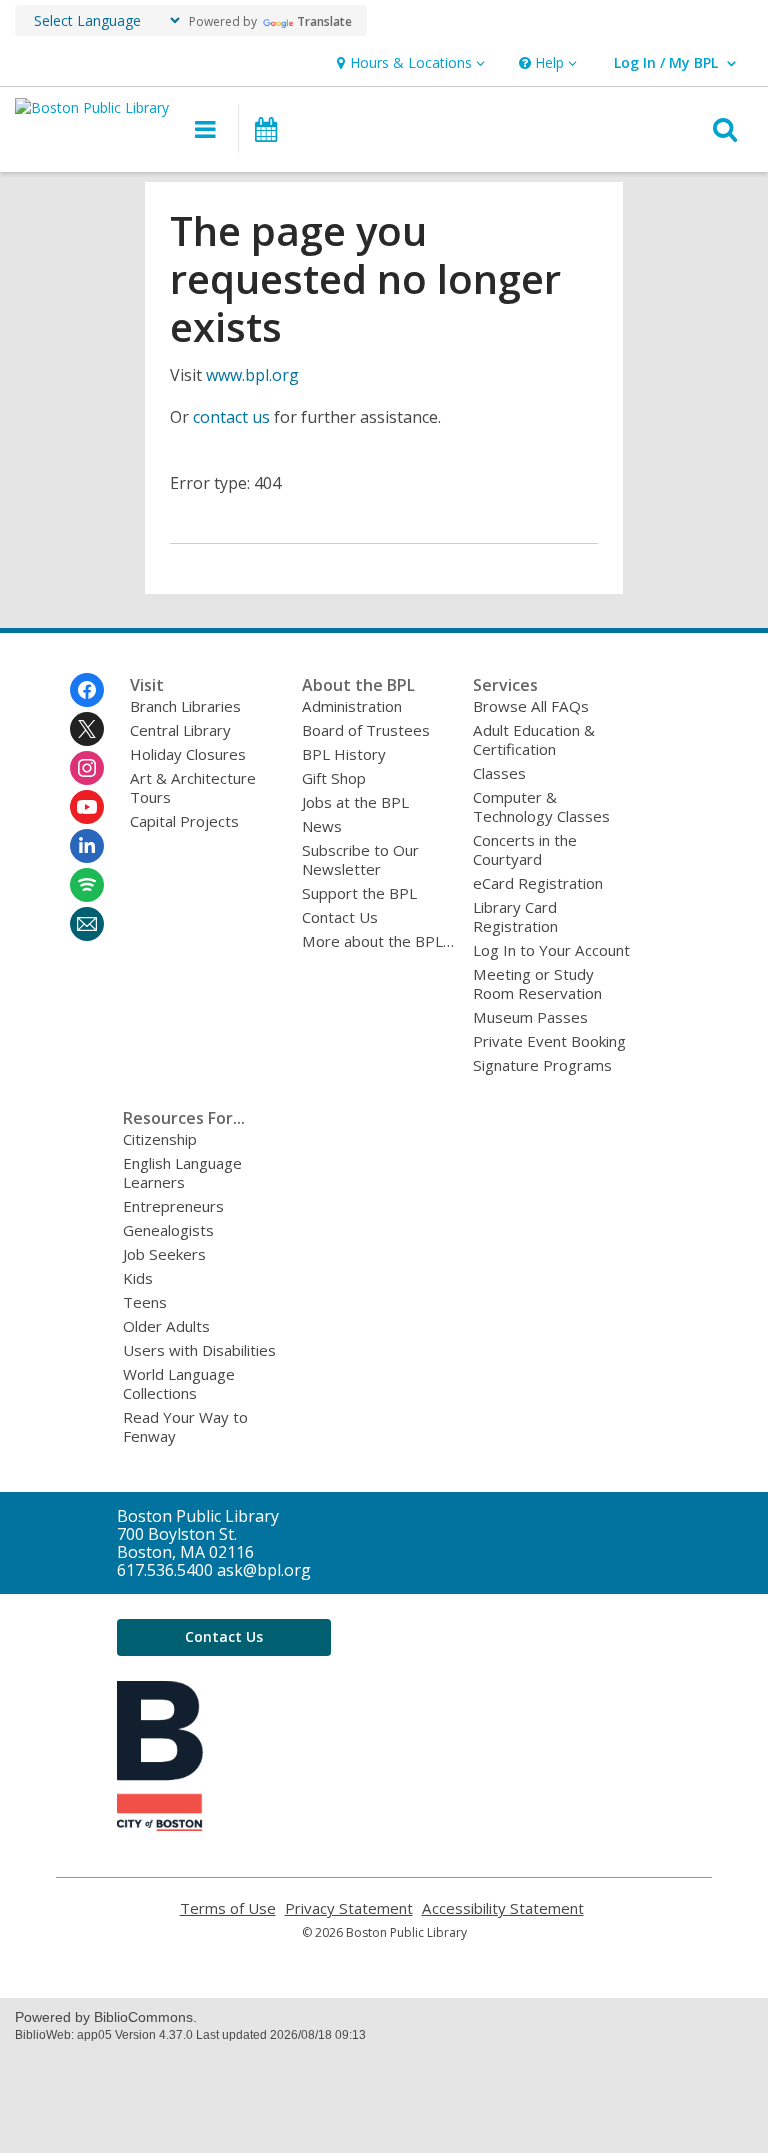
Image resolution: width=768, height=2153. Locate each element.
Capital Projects (184, 821)
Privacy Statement (349, 1908)
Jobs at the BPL (355, 802)
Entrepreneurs (173, 1206)
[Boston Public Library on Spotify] (87, 885)
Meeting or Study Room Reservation (537, 983)
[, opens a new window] (160, 1825)
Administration (352, 706)
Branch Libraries (185, 706)
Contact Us (340, 917)
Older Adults (166, 1326)
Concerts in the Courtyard (525, 849)
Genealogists (168, 1230)
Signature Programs (542, 1065)
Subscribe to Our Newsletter (360, 859)
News (322, 826)
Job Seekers (164, 1254)
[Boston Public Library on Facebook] (87, 690)
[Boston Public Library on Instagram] (87, 768)
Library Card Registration (515, 916)
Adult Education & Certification (534, 739)
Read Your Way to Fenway (185, 1426)
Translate (324, 21)
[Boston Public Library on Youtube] (87, 807)
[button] (408, 63)
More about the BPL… (378, 941)
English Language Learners (182, 1172)
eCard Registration (538, 883)
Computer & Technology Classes (541, 806)
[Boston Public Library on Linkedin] (87, 846)
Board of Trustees (366, 730)
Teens (145, 1302)
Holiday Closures (188, 754)
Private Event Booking (549, 1041)
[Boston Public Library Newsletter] (87, 924)
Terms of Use (228, 1908)
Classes (499, 773)
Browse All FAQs (531, 706)
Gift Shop (334, 778)
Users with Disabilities (199, 1350)
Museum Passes (530, 1017)
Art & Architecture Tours (193, 787)
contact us (231, 417)
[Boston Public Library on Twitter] (87, 729)
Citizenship (160, 1139)
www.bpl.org (252, 375)
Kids (138, 1278)
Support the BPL (359, 893)
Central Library (180, 730)
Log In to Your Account (551, 950)
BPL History (344, 754)
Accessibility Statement (503, 1908)
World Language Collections (179, 1383)
